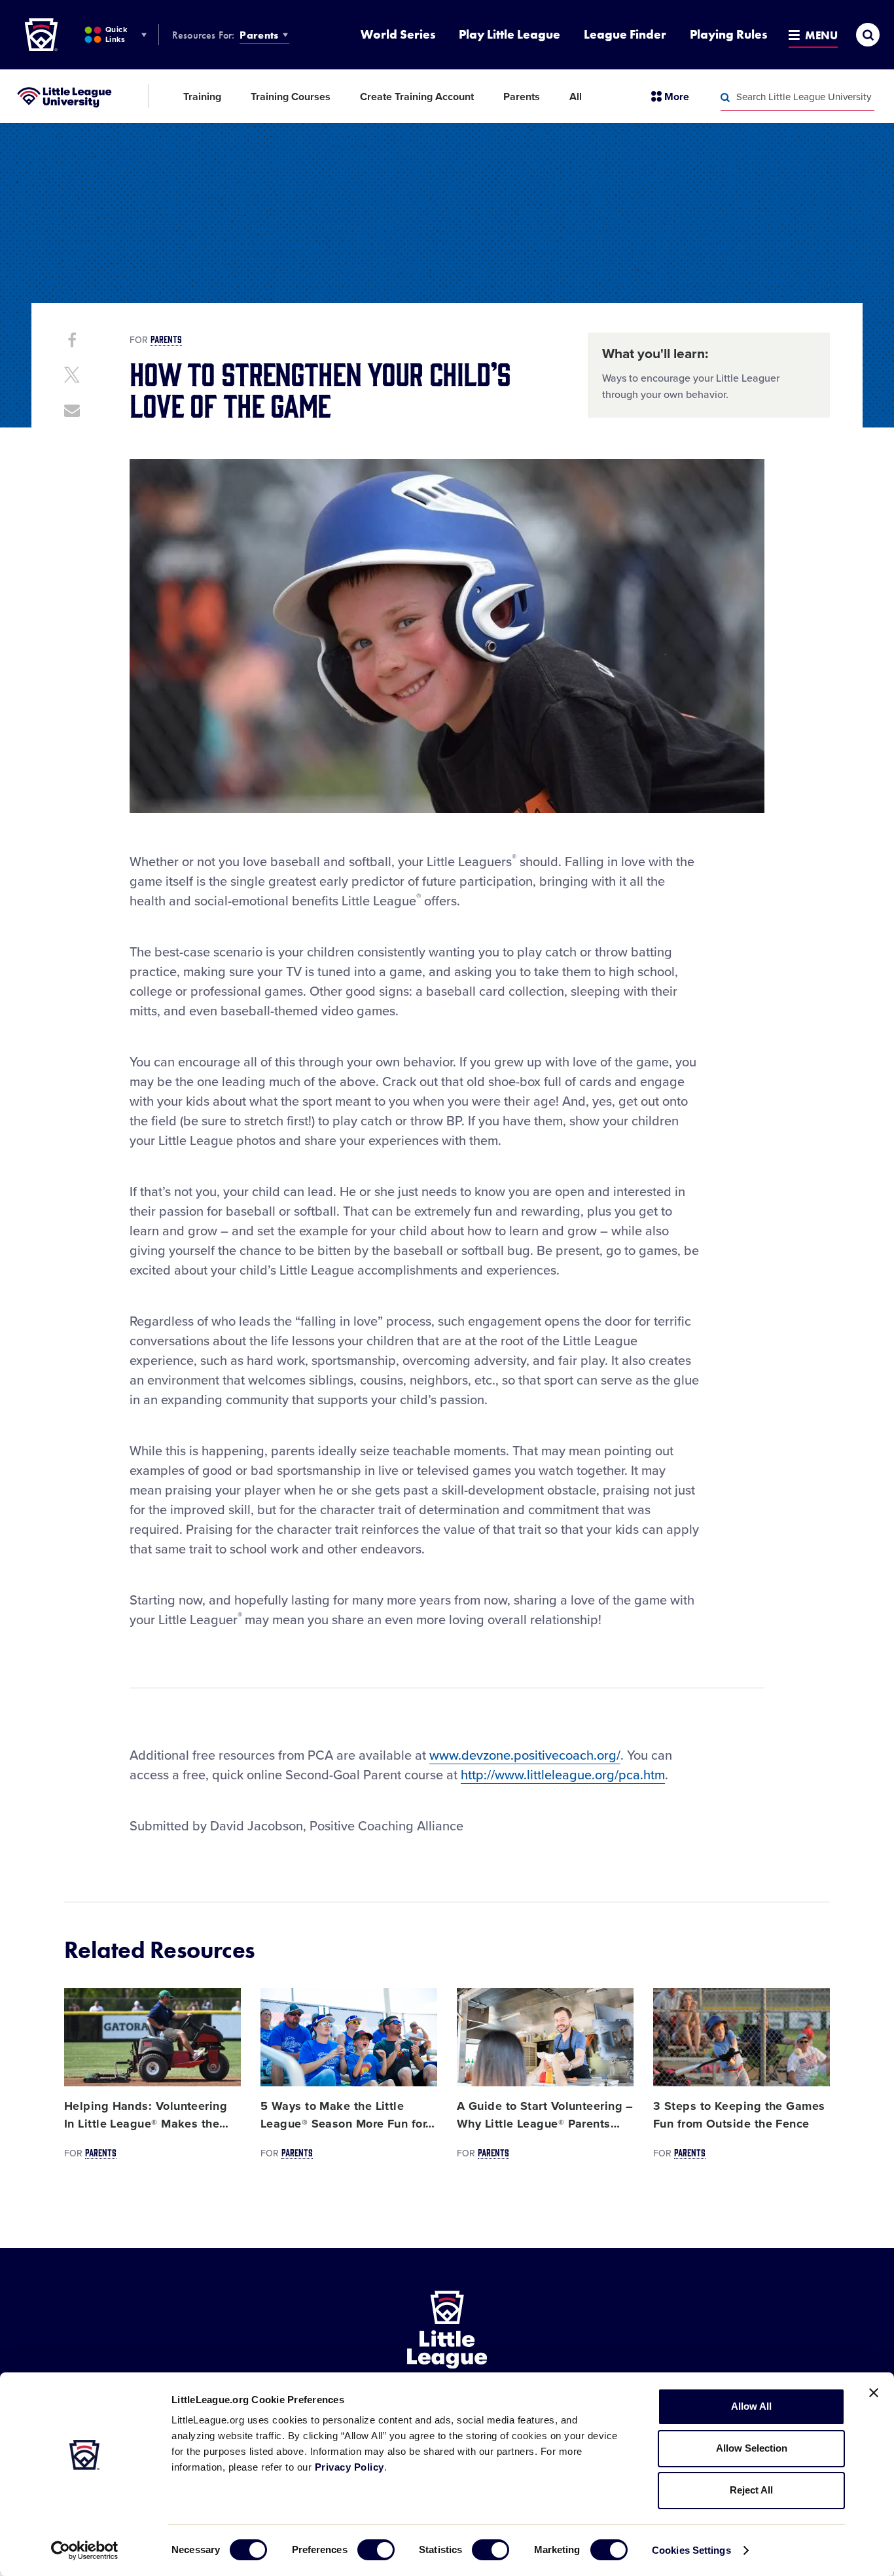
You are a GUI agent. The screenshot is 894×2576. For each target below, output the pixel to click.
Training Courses (291, 97)
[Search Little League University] (725, 98)
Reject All (751, 2490)
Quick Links (116, 34)
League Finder (625, 34)
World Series (398, 34)
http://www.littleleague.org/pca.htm (563, 1775)
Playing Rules (728, 34)
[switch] (376, 2550)
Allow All (751, 2406)
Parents (259, 35)
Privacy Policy (349, 2467)
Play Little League (510, 34)
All (576, 97)
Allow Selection (752, 2448)
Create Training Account (417, 97)
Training (202, 97)
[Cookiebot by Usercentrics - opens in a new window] (85, 2550)
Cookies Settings (691, 2550)
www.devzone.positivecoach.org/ (525, 1756)
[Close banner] (874, 2393)
